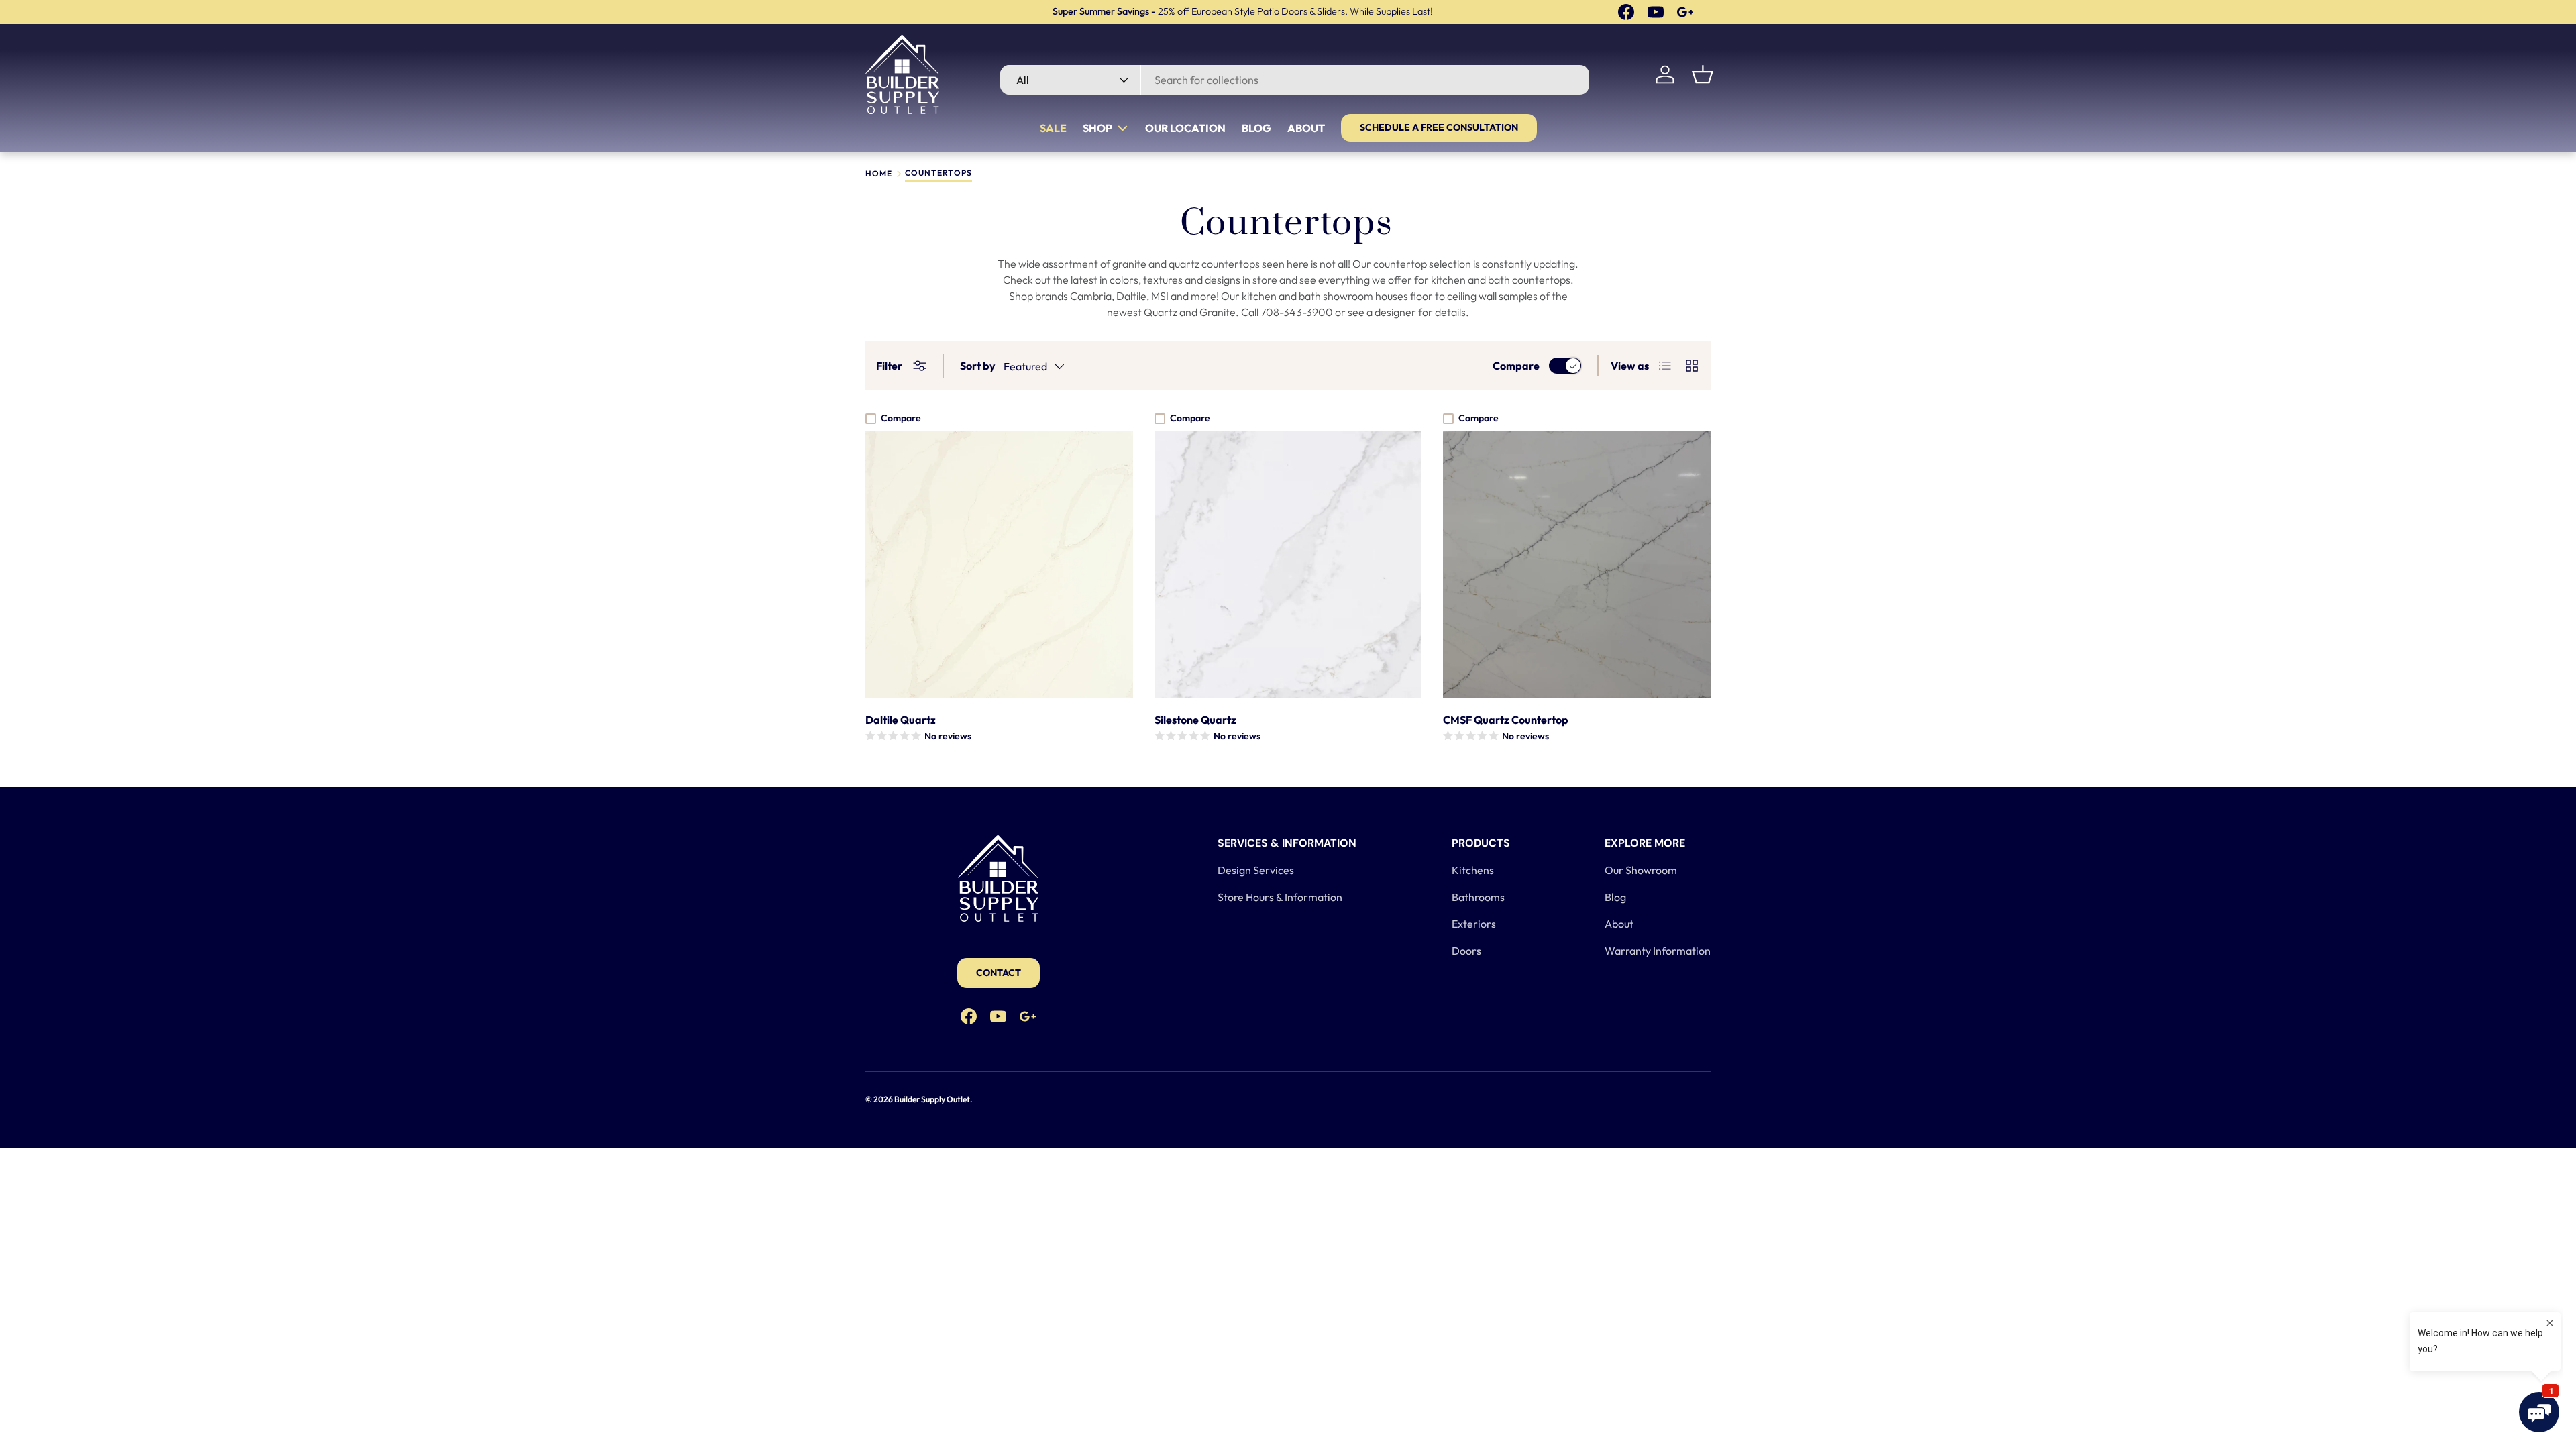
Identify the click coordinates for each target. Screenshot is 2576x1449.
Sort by (978, 366)
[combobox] (1294, 80)
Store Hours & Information (1280, 897)
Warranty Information (1658, 951)
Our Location (1185, 128)
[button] (1703, 74)
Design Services (1256, 870)
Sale (1053, 128)
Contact (999, 973)
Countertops (938, 173)
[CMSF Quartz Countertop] (1577, 565)
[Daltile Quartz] (999, 565)
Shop (1097, 128)
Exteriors (1474, 924)
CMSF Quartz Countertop (1506, 720)
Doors (1466, 951)
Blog (1256, 128)
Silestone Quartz (1195, 720)
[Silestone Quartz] (1288, 565)
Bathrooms (1478, 897)
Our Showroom (1641, 870)
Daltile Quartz (901, 720)
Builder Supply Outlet (932, 1099)
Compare (1516, 366)
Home (879, 174)
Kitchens (1473, 870)
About (1306, 128)
